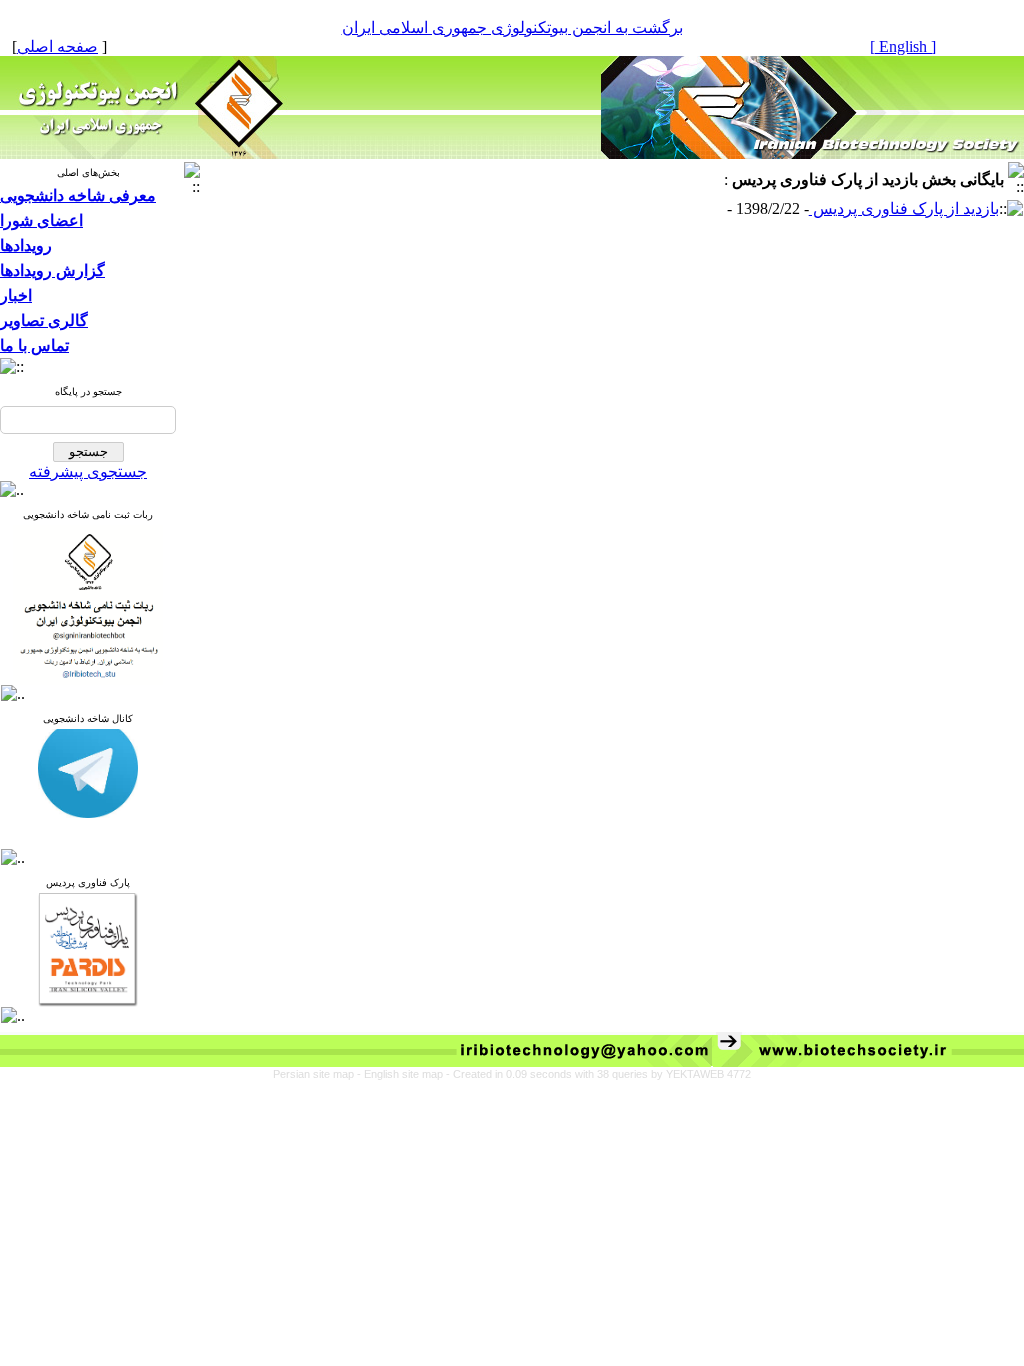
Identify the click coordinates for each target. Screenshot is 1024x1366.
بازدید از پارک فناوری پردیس (904, 208)
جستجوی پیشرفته (88, 471)
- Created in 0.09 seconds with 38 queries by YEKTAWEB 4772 (598, 1074)
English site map (405, 1074)
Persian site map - (318, 1074)
